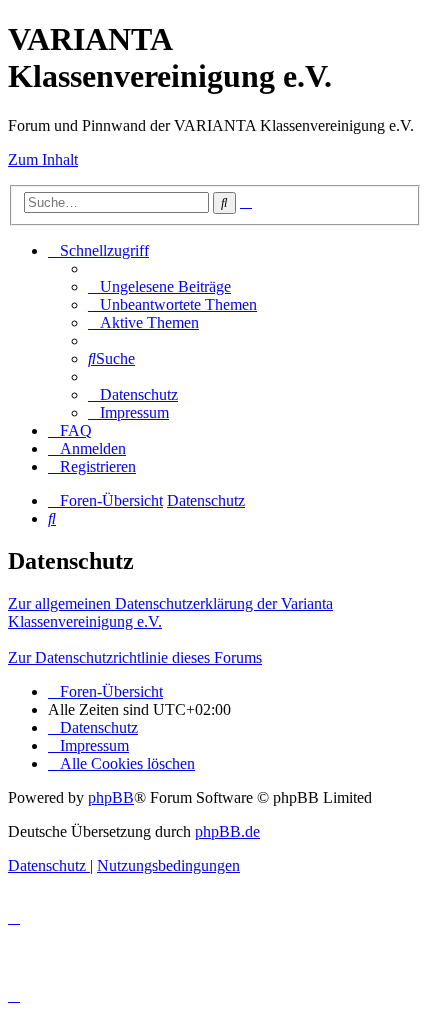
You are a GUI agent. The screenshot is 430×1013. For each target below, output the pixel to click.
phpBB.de (227, 831)
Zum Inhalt (43, 159)
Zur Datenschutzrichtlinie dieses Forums (135, 657)
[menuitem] (159, 286)
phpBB (111, 797)
